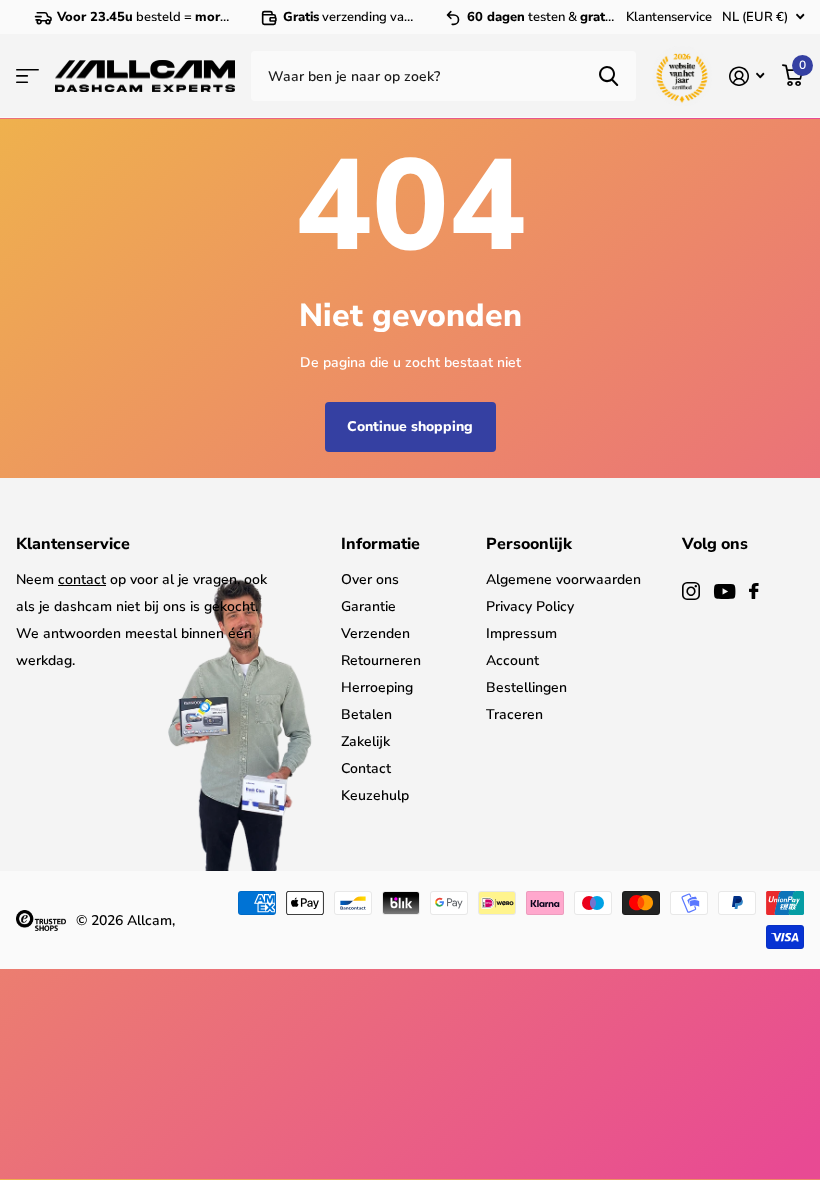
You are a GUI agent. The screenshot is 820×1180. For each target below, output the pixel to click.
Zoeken (608, 76)
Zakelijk (365, 741)
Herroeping (377, 687)
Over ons (370, 579)
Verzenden (375, 633)
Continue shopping (410, 426)
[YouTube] (724, 591)
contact (82, 579)
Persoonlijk (529, 544)
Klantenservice (669, 17)
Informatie (380, 544)
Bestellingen (526, 687)
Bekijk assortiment (27, 76)
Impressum (521, 633)
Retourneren (381, 660)
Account (512, 660)
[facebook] (754, 591)
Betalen (366, 714)
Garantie (368, 606)
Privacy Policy (530, 606)
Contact (366, 768)
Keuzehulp (375, 795)
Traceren (514, 714)
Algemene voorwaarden (563, 579)
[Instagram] (691, 591)
